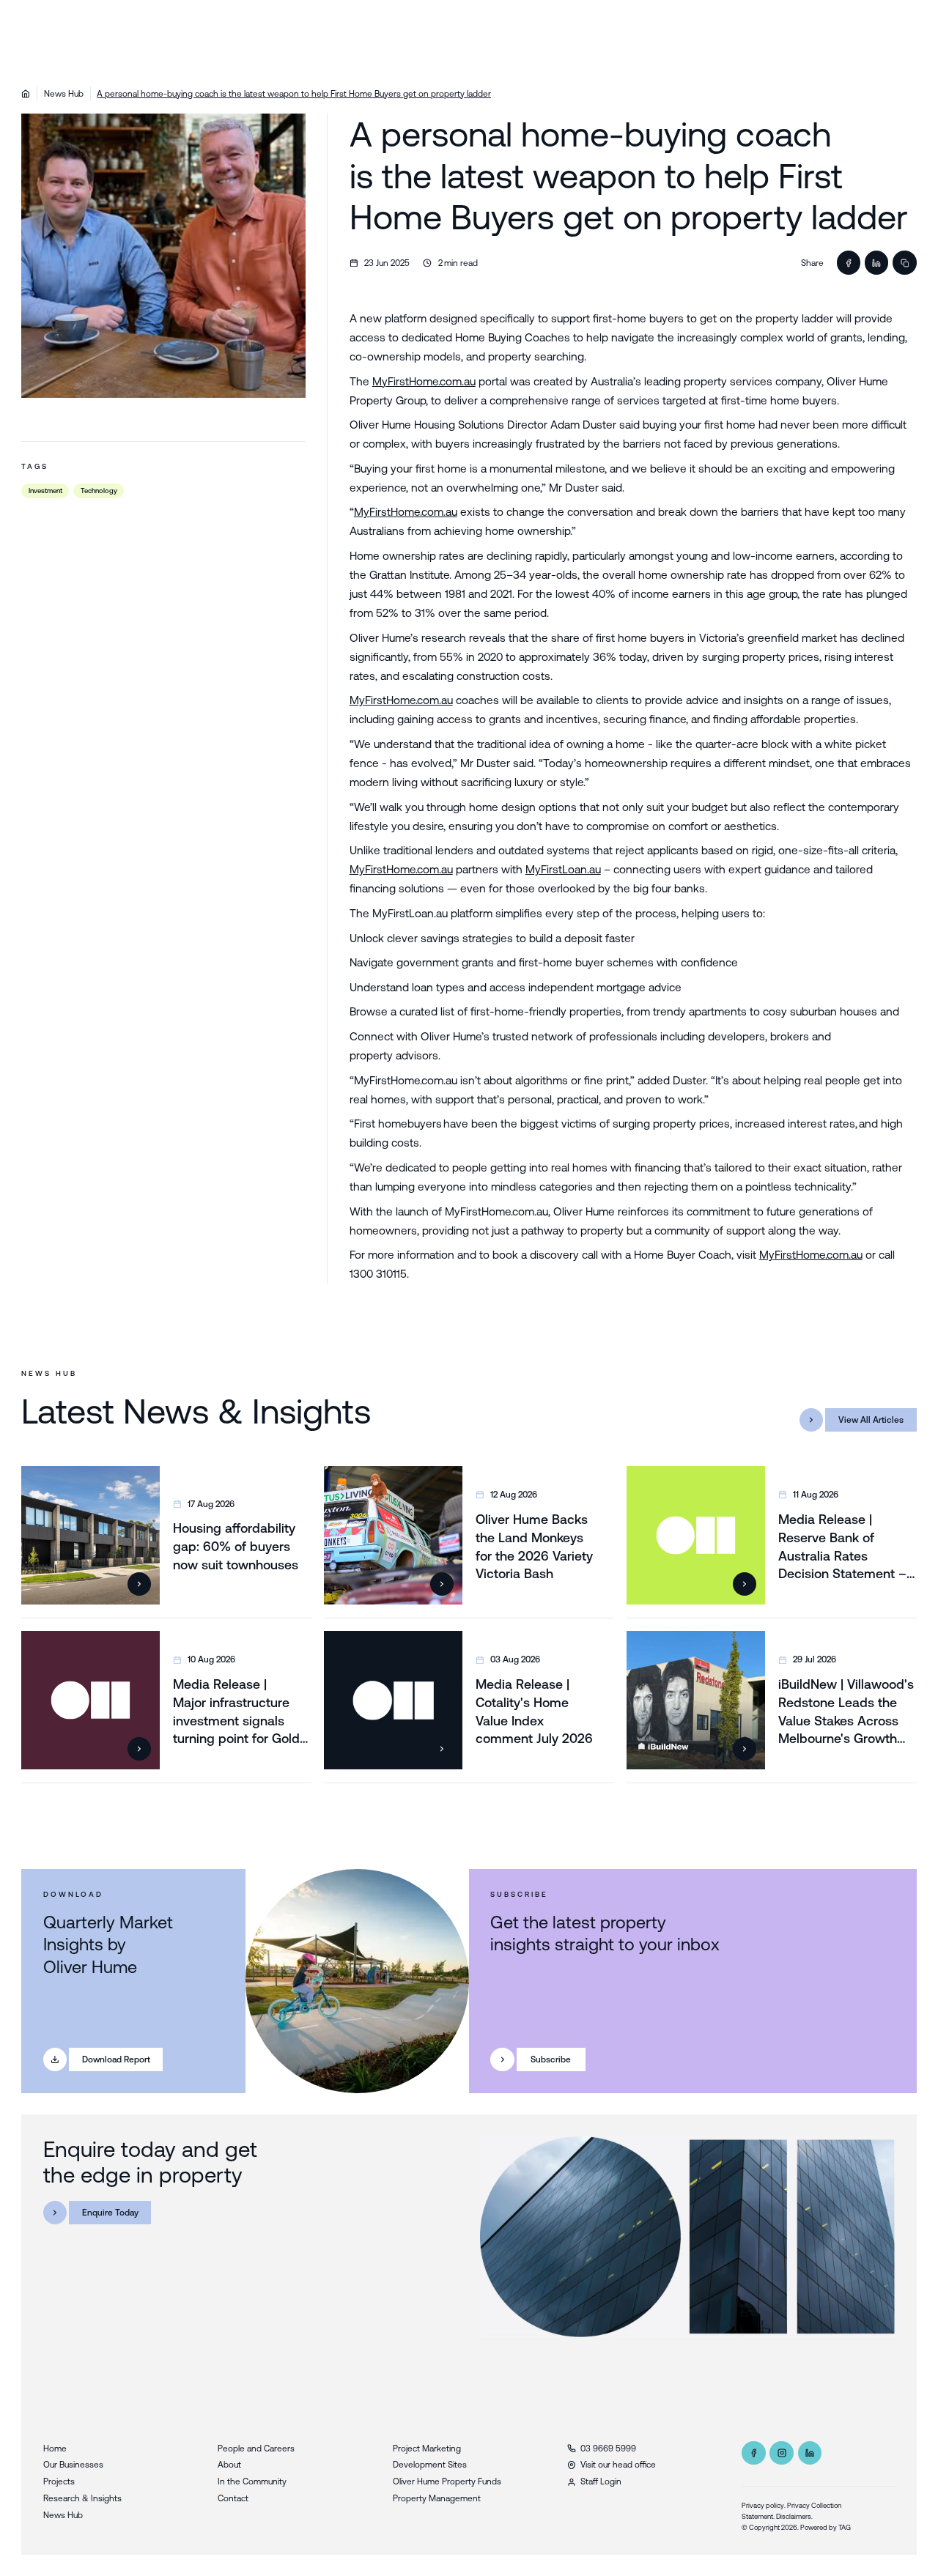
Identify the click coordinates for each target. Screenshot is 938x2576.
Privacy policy (763, 2505)
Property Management (437, 2498)
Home (55, 2448)
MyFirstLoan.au (563, 869)
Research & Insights (82, 2498)
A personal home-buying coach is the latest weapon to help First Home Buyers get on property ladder (294, 93)
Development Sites (430, 2464)
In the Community (252, 2481)
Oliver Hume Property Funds (447, 2481)
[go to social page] (753, 2453)
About (229, 2464)
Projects (59, 2481)
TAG (845, 2527)
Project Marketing (427, 2448)
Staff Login (601, 2481)
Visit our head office (618, 2464)
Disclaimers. (794, 2516)
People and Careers (256, 2448)
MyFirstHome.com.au (424, 381)
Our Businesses (73, 2464)
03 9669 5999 (608, 2448)
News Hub (64, 93)
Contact (233, 2498)
